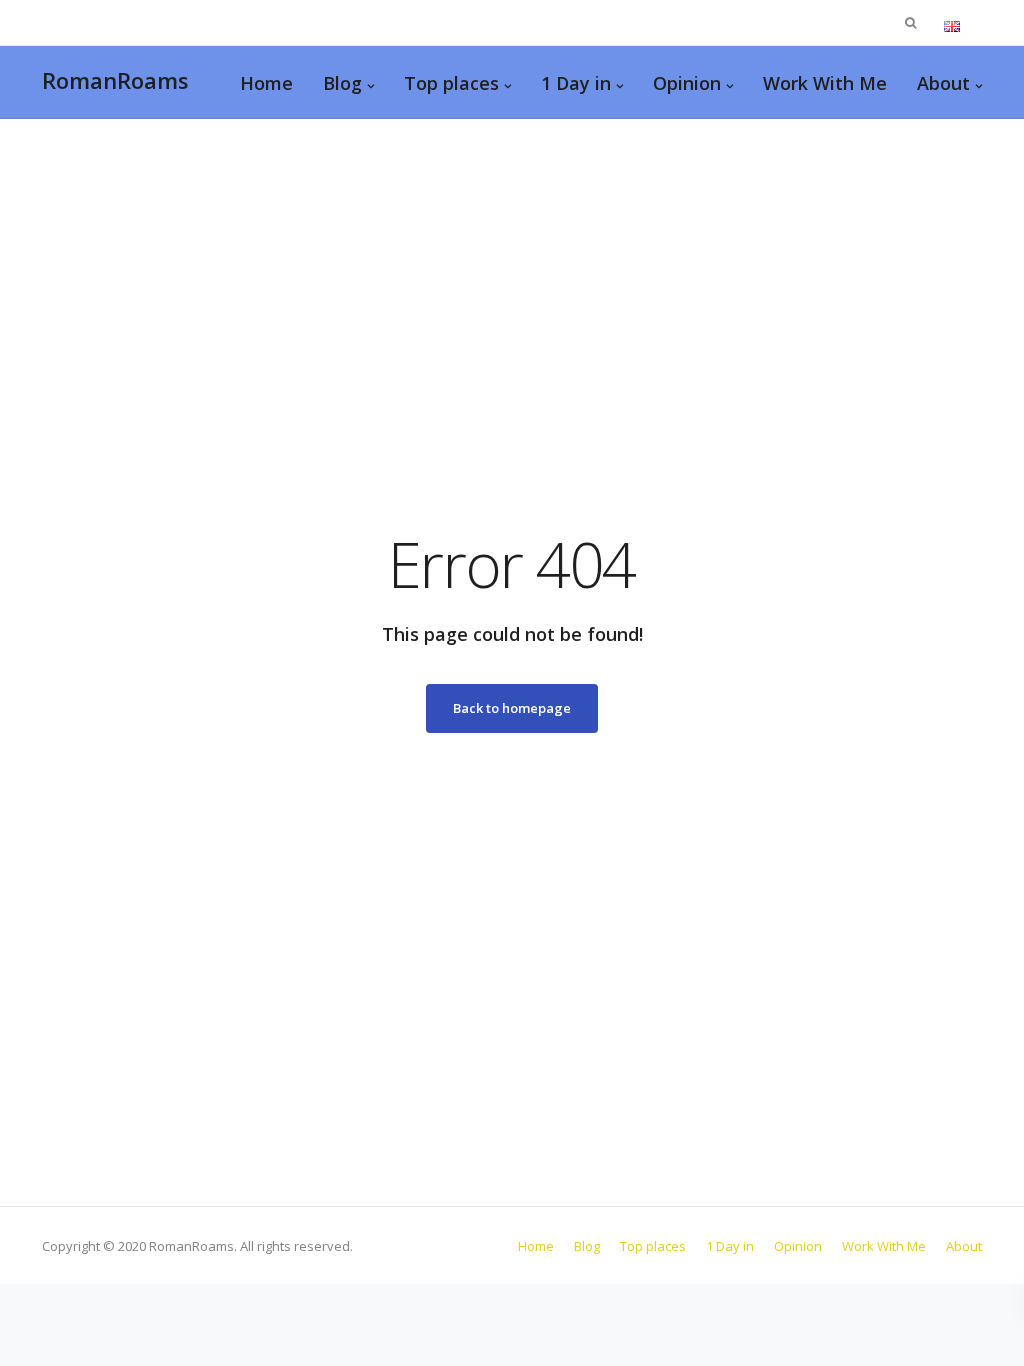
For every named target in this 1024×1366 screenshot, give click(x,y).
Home (266, 83)
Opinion (687, 83)
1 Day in (576, 83)
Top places (451, 83)
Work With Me (825, 83)
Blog (342, 83)
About (943, 83)
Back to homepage (512, 708)
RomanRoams (115, 80)
